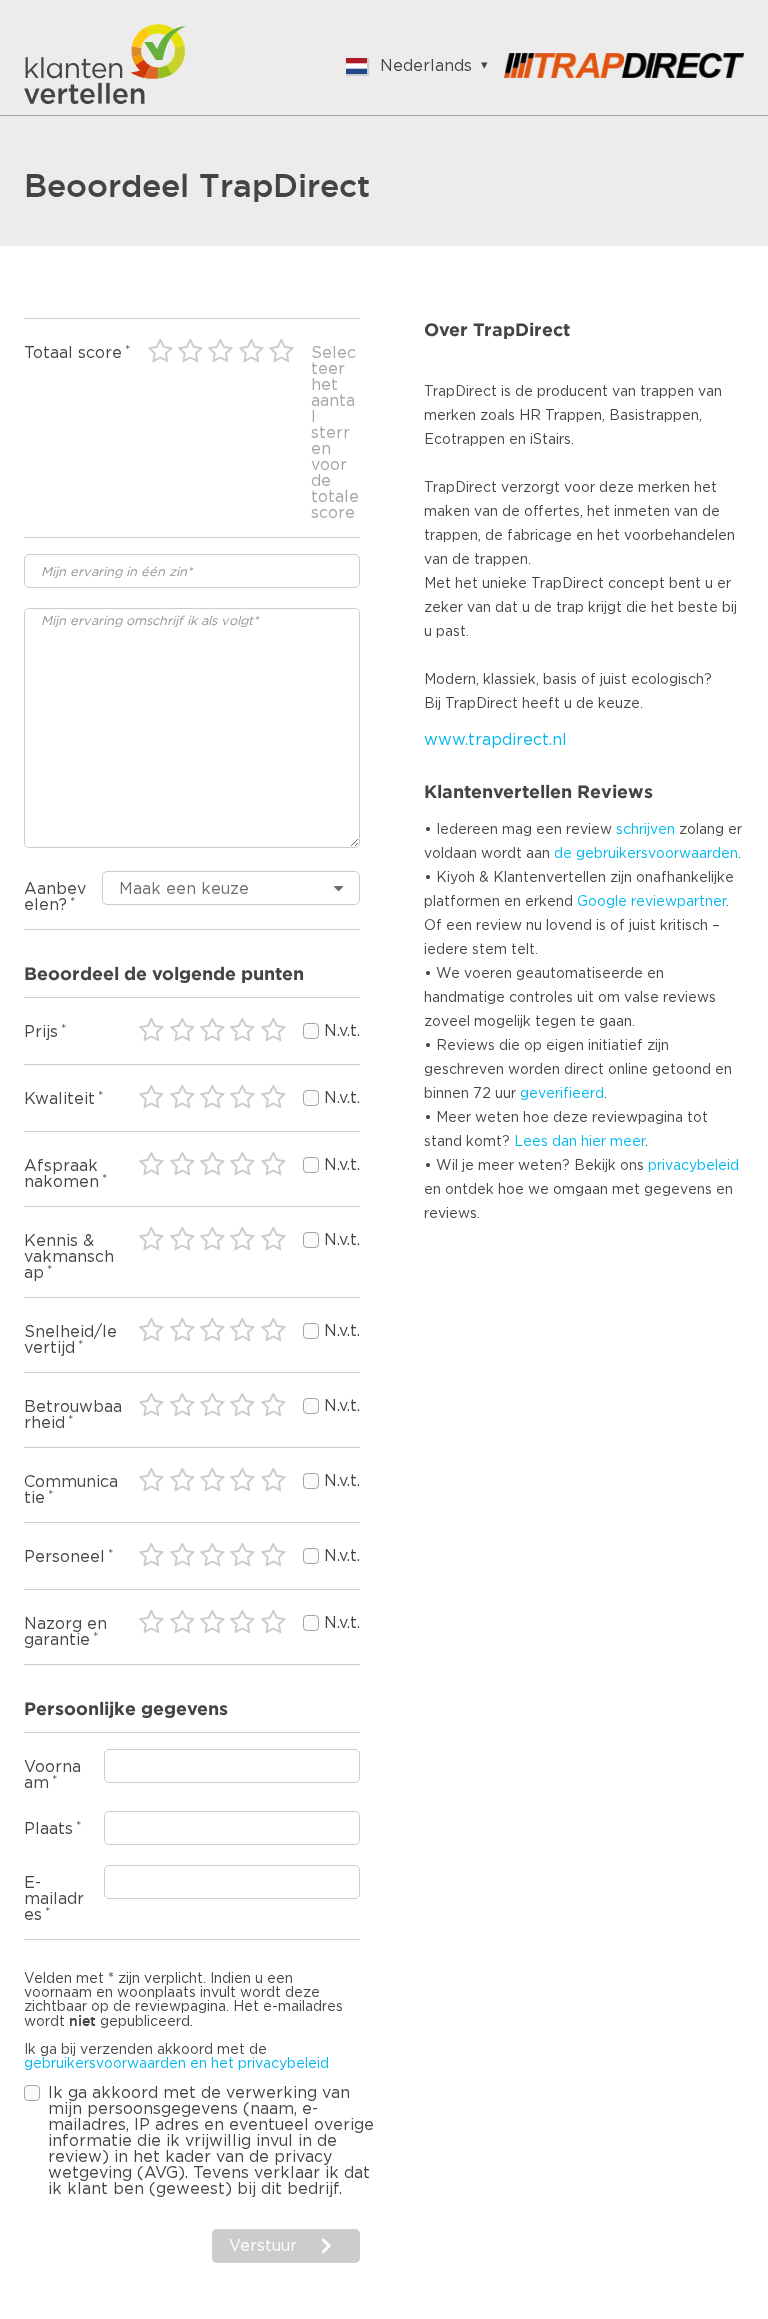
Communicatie (71, 1490)
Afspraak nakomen (61, 1174)
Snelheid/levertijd (70, 1340)
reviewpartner (678, 902)
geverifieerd (562, 1094)
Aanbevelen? (55, 897)
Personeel (64, 1557)
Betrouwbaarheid (73, 1415)
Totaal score (73, 353)
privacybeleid (693, 1166)
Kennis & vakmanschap (69, 1257)
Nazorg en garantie (65, 1632)
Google (602, 902)
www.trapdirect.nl (495, 740)
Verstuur (263, 2246)
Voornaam (52, 1775)
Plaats (48, 1829)
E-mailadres (54, 1899)
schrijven (645, 830)
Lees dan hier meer (579, 1142)
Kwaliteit (59, 1099)
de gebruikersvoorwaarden (646, 854)
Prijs (41, 1032)
